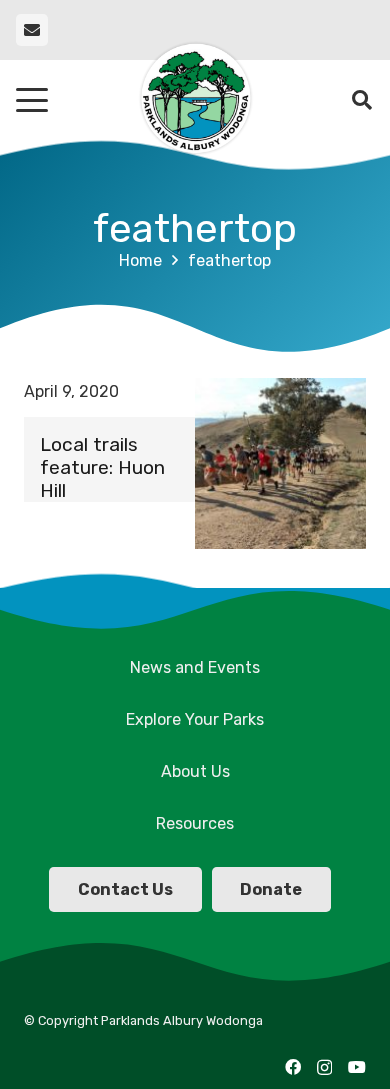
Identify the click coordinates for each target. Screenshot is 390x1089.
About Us (195, 771)
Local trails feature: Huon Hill (102, 467)
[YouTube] (357, 1067)
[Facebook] (293, 1067)
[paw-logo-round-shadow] (195, 100)
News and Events (195, 667)
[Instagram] (324, 1068)
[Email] (32, 30)
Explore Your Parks (195, 719)
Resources (195, 823)
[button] (32, 100)
